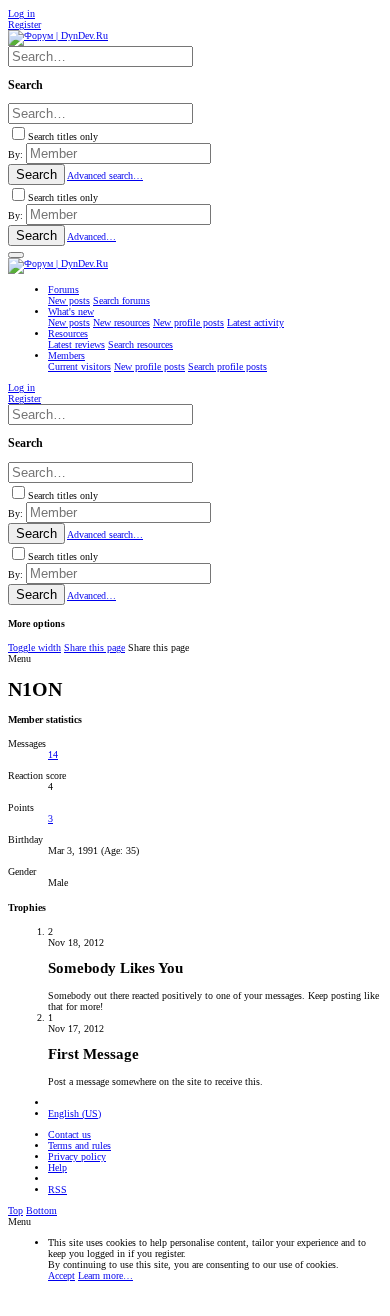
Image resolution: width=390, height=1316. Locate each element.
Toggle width (34, 647)
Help (57, 1167)
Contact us (69, 1134)
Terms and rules (79, 1145)
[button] (16, 255)
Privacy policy (77, 1156)
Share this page (94, 647)
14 (53, 754)
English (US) (74, 1113)
